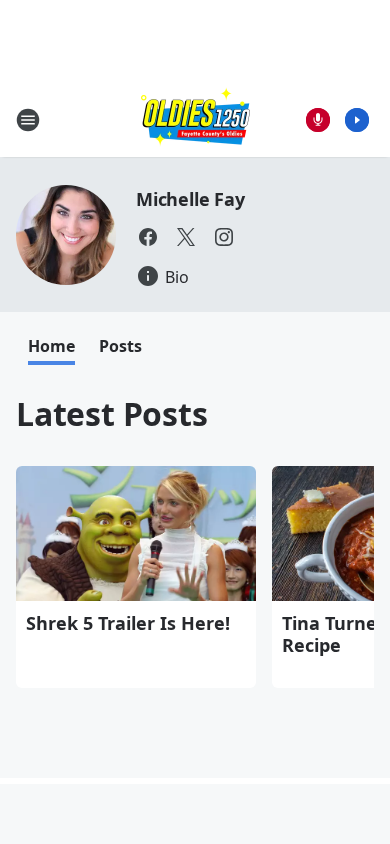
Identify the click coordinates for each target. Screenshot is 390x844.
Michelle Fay (190, 199)
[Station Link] (195, 119)
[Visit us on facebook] (148, 237)
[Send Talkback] (318, 120)
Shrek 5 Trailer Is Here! (128, 623)
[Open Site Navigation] (28, 120)
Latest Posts (112, 413)
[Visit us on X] (186, 237)
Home (51, 346)
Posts (120, 346)
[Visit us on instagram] (224, 237)
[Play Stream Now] (357, 120)
